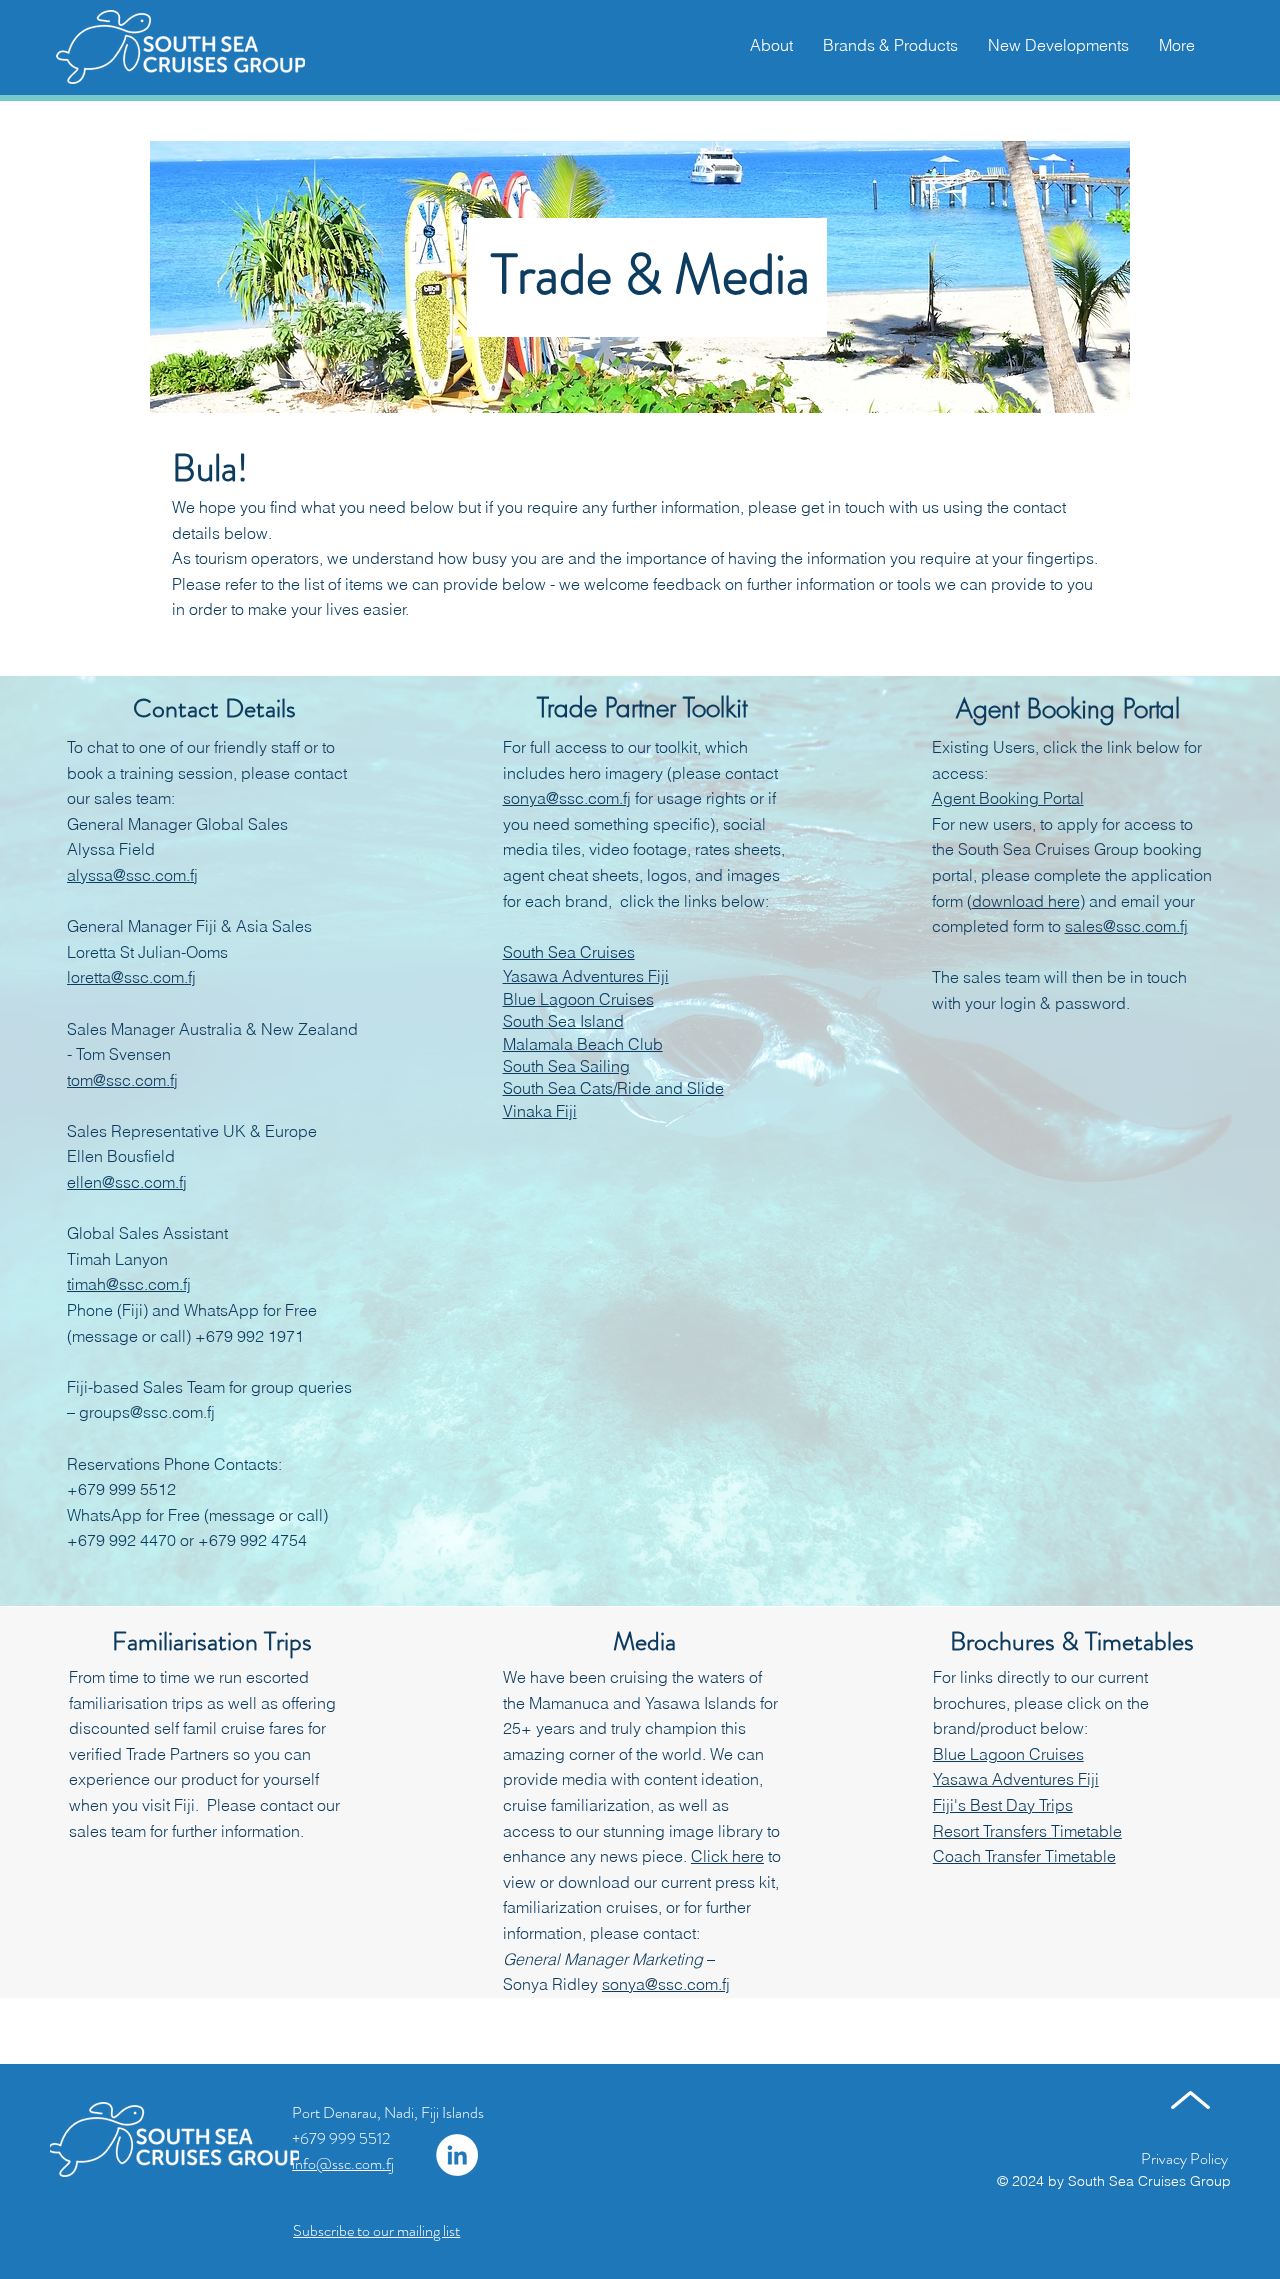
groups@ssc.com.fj (147, 1412)
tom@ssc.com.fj (122, 1080)
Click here (727, 1856)
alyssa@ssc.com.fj (132, 875)
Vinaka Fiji (540, 1111)
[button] (1177, 45)
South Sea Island (563, 1021)
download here (1026, 901)
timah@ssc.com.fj (129, 1284)
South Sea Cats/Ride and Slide (613, 1088)
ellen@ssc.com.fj (127, 1182)
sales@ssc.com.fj (1126, 926)
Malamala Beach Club (583, 1044)
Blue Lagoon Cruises (578, 999)
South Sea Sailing (566, 1066)
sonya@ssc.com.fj (567, 798)
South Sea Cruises (569, 952)
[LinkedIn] (457, 2155)
